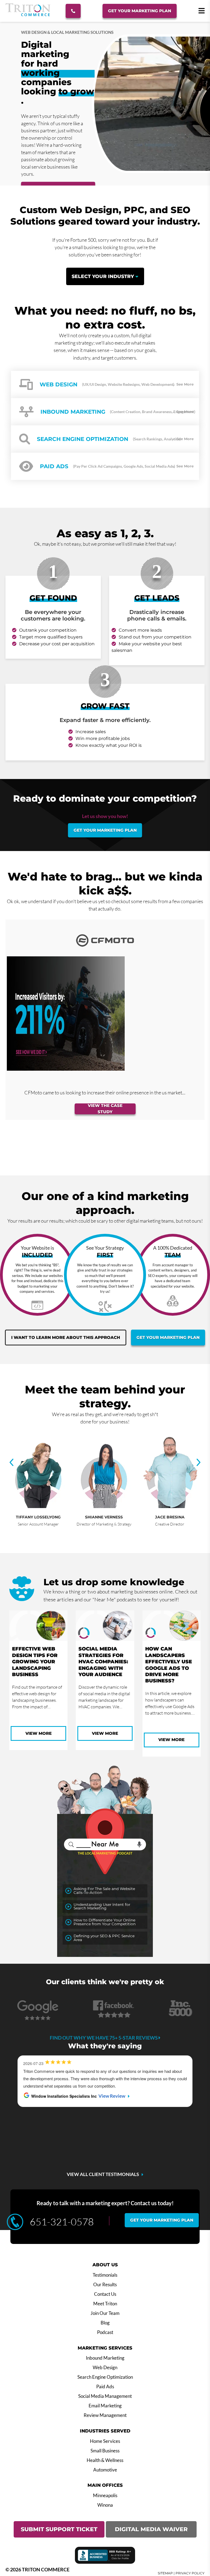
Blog (105, 2323)
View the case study (105, 1109)
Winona (105, 2505)
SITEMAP (165, 2573)
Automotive (105, 2470)
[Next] (199, 1462)
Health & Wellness (105, 2460)
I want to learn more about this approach (66, 1337)
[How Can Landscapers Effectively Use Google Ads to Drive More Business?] (172, 1627)
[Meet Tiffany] (40, 1506)
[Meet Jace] (171, 1506)
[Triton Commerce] (28, 14)
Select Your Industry (103, 276)
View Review (112, 2096)
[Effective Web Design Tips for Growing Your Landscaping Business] (38, 1627)
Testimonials (105, 2275)
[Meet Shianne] (106, 1506)
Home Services (105, 2441)
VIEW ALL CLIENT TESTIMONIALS (103, 2174)
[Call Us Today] (73, 11)
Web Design (105, 2368)
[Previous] (11, 1462)
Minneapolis (105, 2496)
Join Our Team (105, 2313)
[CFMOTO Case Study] (105, 1019)
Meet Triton (105, 2304)
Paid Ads (105, 2387)
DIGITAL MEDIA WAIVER (151, 2529)
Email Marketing (105, 2406)
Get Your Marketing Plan (140, 11)
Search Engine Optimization (105, 2377)
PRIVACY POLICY (190, 2573)
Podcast (105, 2332)
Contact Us (105, 2294)
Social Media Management (105, 2396)
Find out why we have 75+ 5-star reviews (104, 2038)
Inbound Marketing (105, 2358)
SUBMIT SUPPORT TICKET (59, 2529)
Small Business (105, 2451)
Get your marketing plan (105, 830)
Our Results (105, 2285)
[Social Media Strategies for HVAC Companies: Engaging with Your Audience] (105, 1627)
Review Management (105, 2415)
